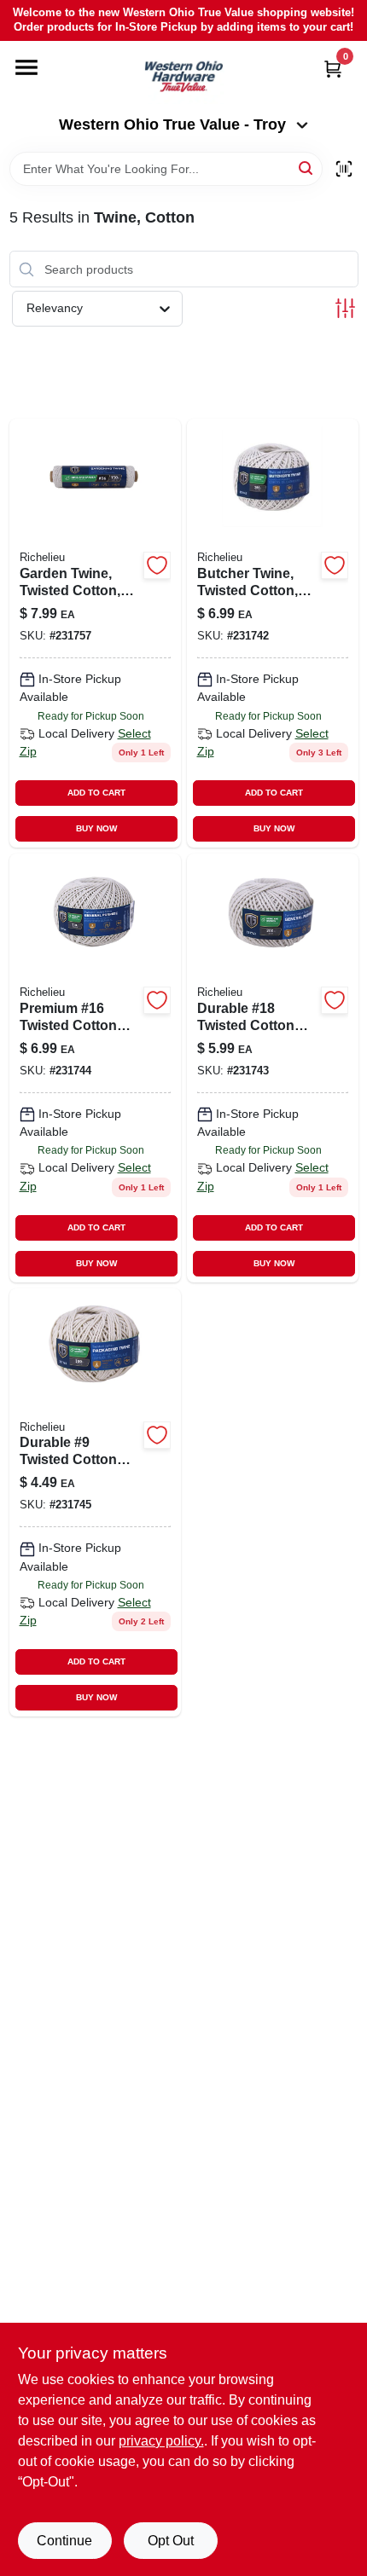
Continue (64, 2541)
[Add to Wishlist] (157, 565)
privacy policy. (161, 2441)
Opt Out (171, 2541)
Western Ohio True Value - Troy (172, 124)
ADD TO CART (96, 793)
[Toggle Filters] (345, 308)
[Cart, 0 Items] (333, 69)
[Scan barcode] (344, 169)
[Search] (307, 168)
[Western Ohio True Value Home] (183, 78)
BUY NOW (96, 828)
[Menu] (26, 67)
